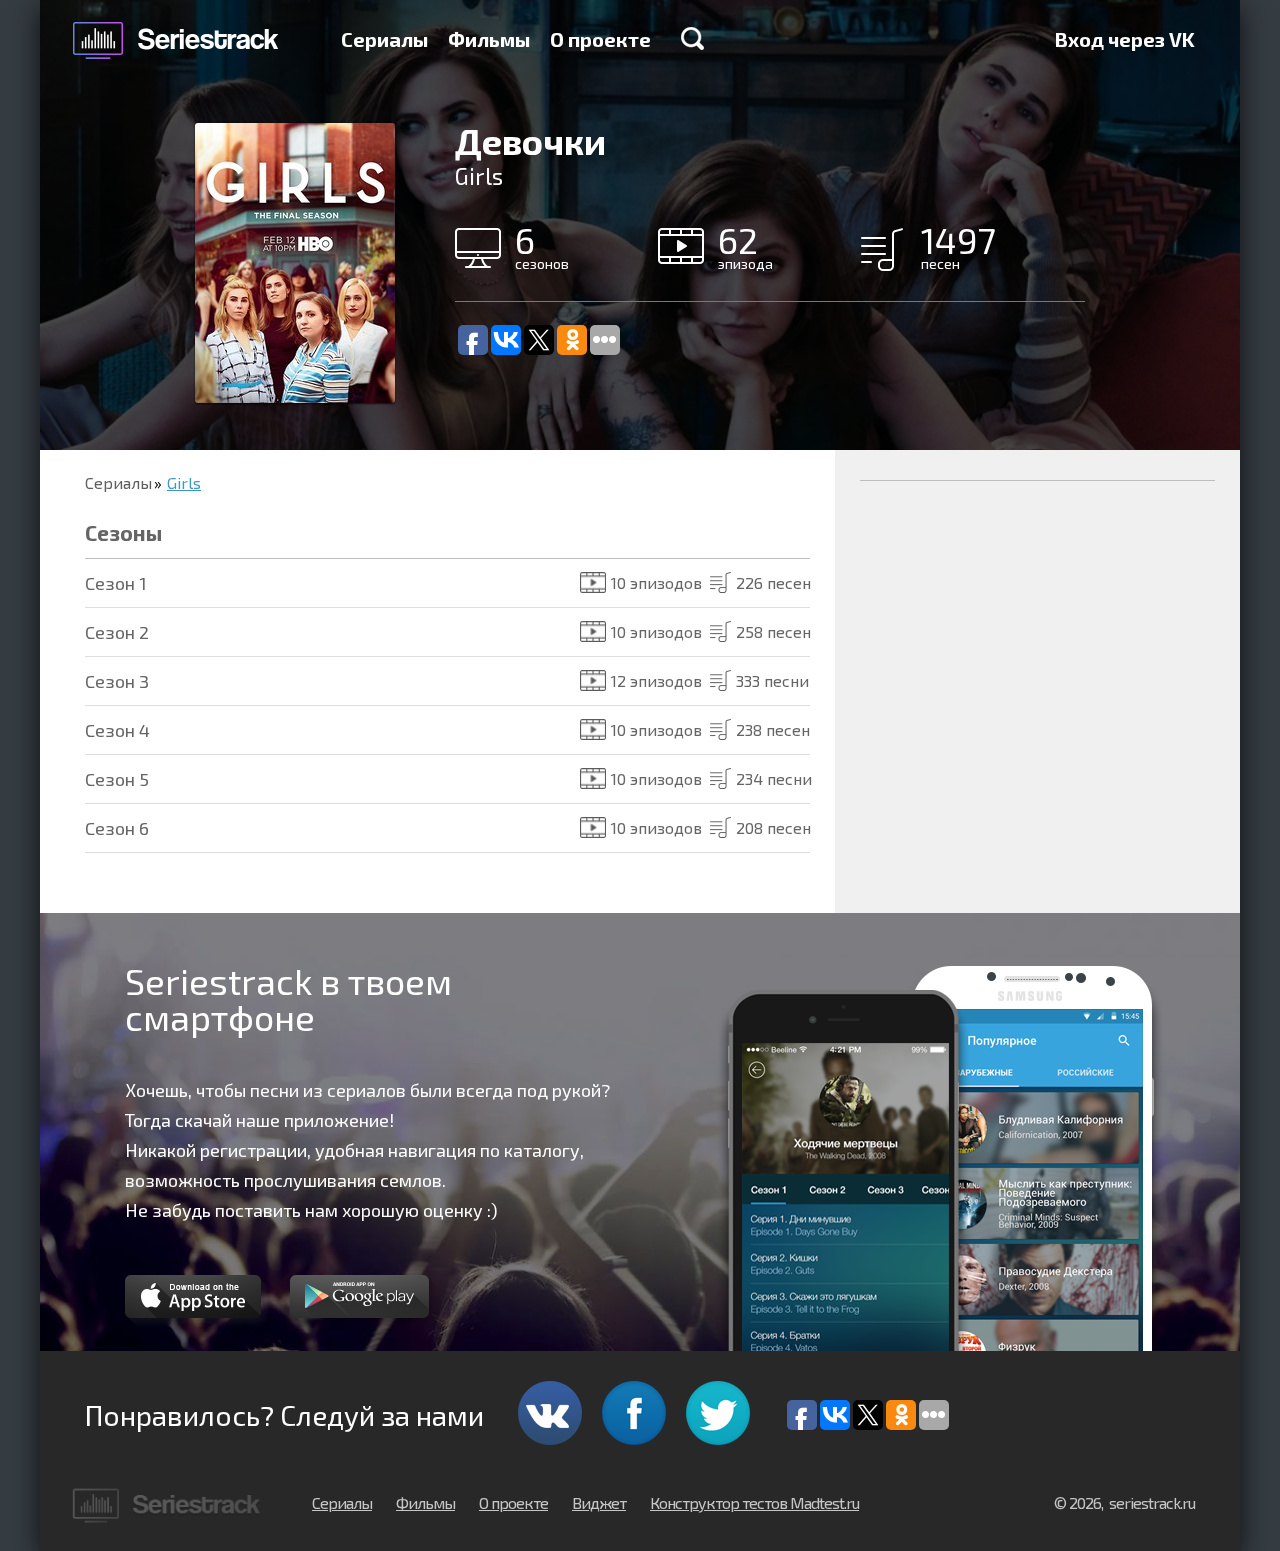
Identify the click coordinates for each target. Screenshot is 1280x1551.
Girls (184, 482)
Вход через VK (1125, 39)
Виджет (599, 1502)
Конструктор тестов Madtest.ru (754, 1502)
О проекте (600, 39)
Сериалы (384, 39)
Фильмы (489, 39)
